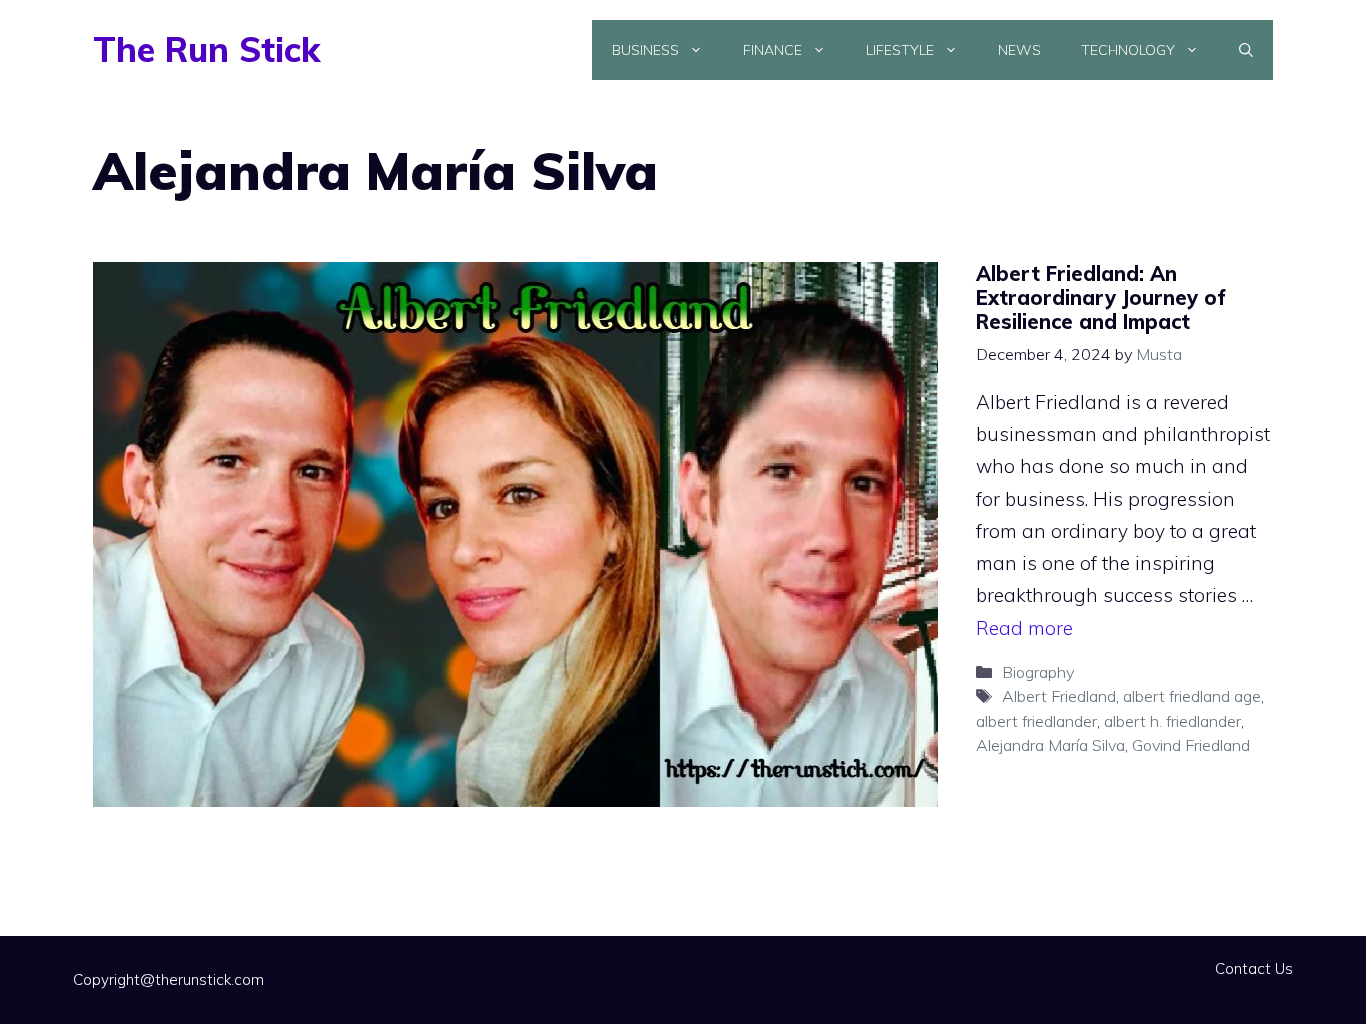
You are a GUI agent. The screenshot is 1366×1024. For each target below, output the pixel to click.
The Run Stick (206, 49)
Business (645, 50)
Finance (772, 50)
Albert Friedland (1059, 696)
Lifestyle (900, 50)
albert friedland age (1192, 696)
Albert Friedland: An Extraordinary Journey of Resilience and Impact (1101, 297)
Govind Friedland (1191, 745)
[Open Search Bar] (1246, 50)
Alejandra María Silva (1050, 745)
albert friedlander (1036, 721)
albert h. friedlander (1172, 721)
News (1019, 50)
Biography (1038, 672)
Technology (1128, 50)
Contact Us (1254, 968)
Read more (1024, 628)
